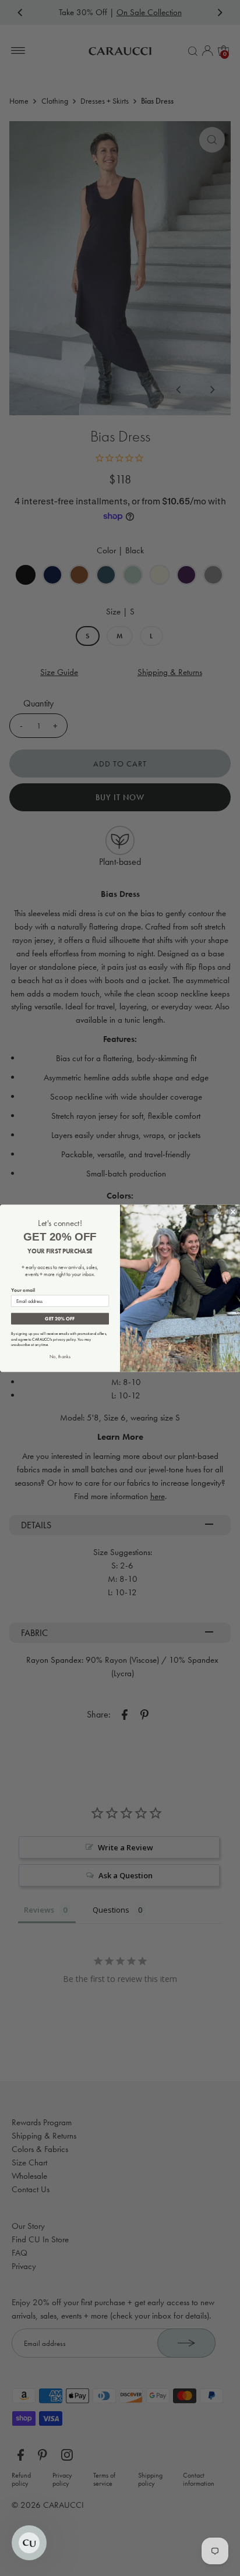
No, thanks (60, 1356)
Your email (23, 1290)
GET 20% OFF (60, 1318)
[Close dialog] (233, 1211)
